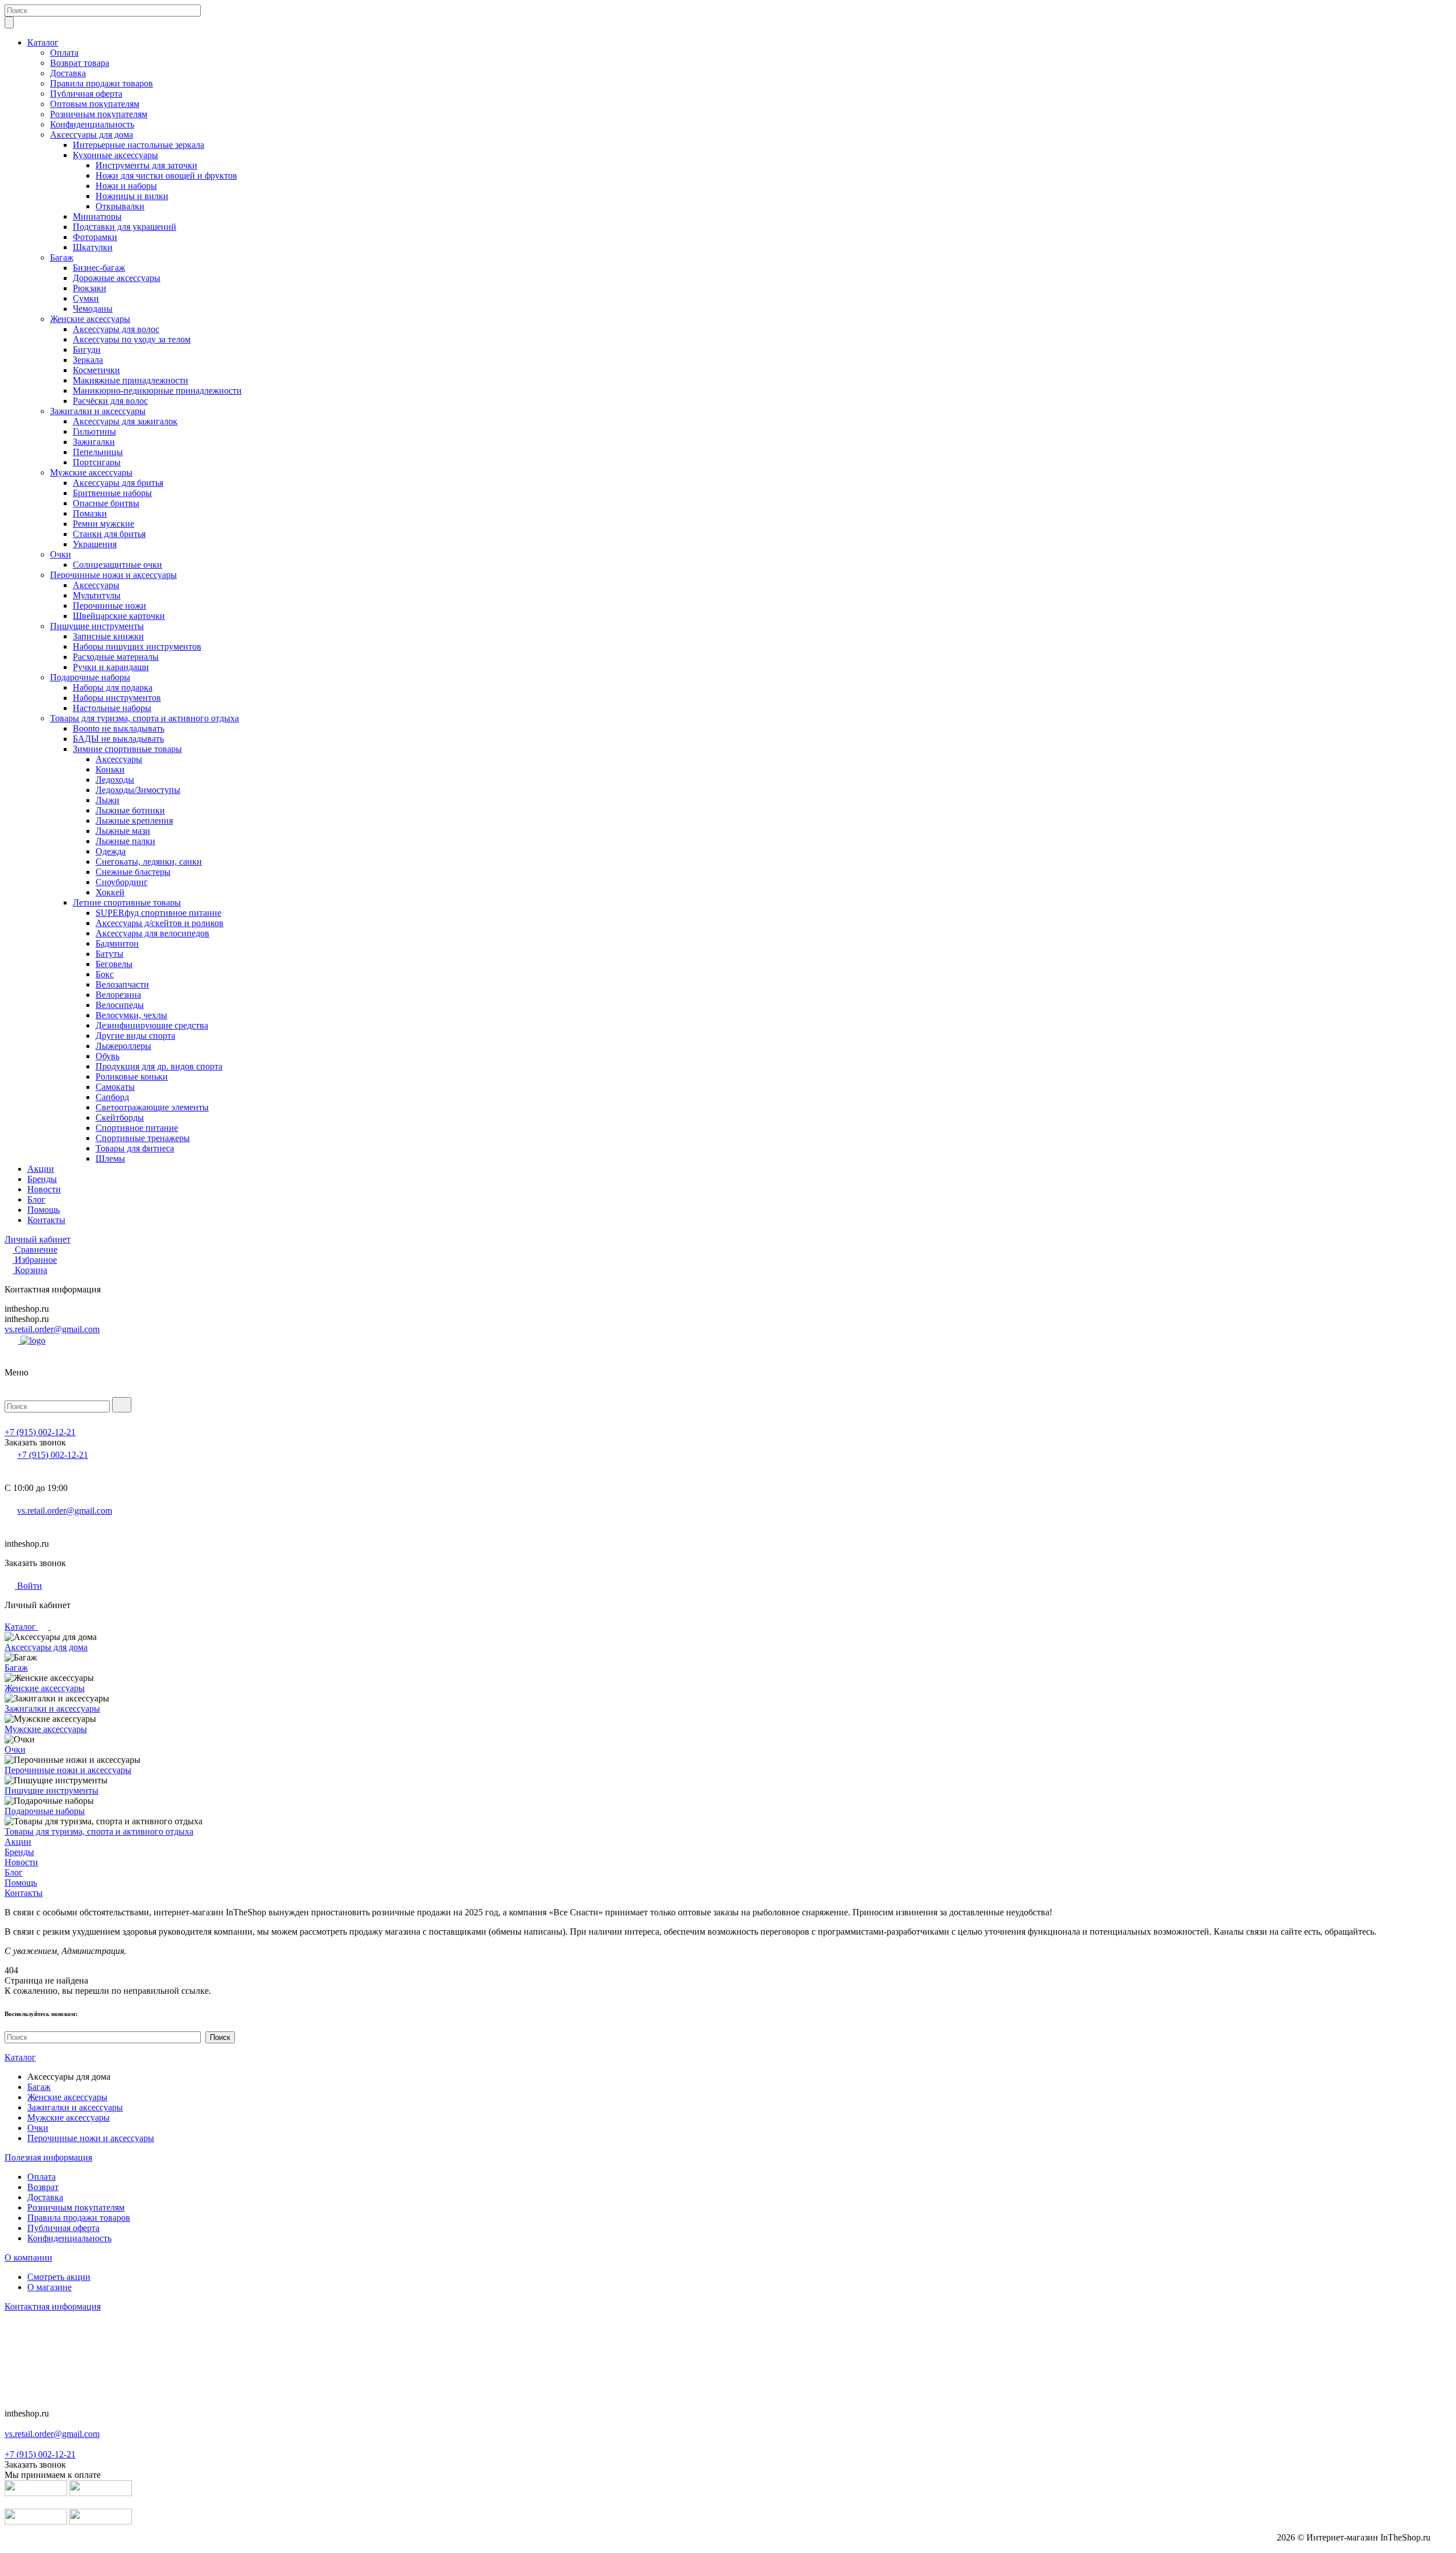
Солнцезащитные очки (117, 565)
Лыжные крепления (134, 821)
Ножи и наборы (126, 186)
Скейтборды (120, 1118)
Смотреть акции (59, 2277)
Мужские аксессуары (91, 472)
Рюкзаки (90, 288)
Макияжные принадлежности (131, 380)
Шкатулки (93, 247)
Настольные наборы (112, 708)
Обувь (107, 1056)
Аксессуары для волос (116, 329)
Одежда (111, 851)
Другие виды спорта (135, 1036)
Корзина (31, 1270)
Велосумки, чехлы (131, 1015)
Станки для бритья (109, 534)
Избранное (36, 1260)
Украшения (95, 544)
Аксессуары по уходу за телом (132, 339)
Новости (44, 1189)
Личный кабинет (38, 1239)
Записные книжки (108, 636)
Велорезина (118, 995)
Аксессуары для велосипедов (152, 933)
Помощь (44, 1210)
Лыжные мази (123, 831)
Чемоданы (93, 309)
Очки (61, 554)
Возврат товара (80, 63)
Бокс (105, 974)
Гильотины (94, 431)
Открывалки (120, 206)
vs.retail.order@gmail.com (52, 1329)
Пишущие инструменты (97, 626)
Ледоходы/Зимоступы (138, 790)
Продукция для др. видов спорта (159, 1066)
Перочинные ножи (109, 606)
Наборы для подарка (113, 687)
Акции (41, 1169)
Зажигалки (94, 442)
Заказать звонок (35, 1442)
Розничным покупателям (99, 114)
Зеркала (88, 360)
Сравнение (36, 1249)
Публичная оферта (86, 94)
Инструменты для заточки (146, 165)
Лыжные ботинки (130, 810)
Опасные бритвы (106, 503)
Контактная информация (53, 2306)
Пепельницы (98, 452)
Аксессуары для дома (92, 135)
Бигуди (87, 350)
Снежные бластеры (133, 872)
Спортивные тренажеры (143, 1138)
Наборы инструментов (117, 698)
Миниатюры (97, 216)
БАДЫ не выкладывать (118, 739)
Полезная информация (48, 2157)
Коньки (110, 769)
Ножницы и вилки (132, 196)
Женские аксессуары (90, 319)
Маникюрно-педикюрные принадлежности (157, 391)
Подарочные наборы (90, 677)
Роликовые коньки (132, 1077)
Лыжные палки (125, 841)
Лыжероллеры (123, 1046)
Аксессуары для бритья (118, 483)
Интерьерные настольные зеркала (138, 145)
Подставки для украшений (125, 227)
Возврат (43, 2187)
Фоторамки (95, 237)
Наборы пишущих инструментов (137, 646)
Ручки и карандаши (111, 667)
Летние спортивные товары (127, 902)
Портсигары (97, 462)
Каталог (43, 42)
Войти (28, 1586)
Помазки (90, 513)
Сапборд (112, 1097)
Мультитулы (97, 595)
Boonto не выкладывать (119, 728)
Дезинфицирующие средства (152, 1025)
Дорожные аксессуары (117, 278)
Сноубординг (122, 882)
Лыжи (107, 800)
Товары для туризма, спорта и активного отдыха (144, 718)
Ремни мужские (104, 524)
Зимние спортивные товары (127, 749)
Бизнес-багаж (99, 268)
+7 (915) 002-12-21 (40, 1432)
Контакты (46, 1220)
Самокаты (115, 1087)
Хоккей (110, 892)
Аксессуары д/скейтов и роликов (160, 923)
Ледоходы (115, 780)
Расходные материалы (116, 657)
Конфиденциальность (92, 124)
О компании (28, 2257)
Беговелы (114, 964)
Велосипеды (120, 1005)
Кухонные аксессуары (115, 155)
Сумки (86, 298)
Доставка (68, 73)
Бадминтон (117, 943)
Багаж (62, 257)
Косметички (96, 370)
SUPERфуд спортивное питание (158, 913)
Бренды (42, 1179)
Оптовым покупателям (95, 104)
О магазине (49, 2287)
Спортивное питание (137, 1128)
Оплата (64, 53)
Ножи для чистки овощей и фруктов (166, 175)
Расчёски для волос (110, 401)
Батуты (109, 954)
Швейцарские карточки (119, 616)
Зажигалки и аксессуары (98, 411)
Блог (36, 1199)
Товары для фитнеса (135, 1148)
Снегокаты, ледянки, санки (149, 862)
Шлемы (110, 1158)
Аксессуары (96, 585)
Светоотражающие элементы (152, 1107)
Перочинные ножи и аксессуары (113, 575)
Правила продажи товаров (102, 83)
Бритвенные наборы (112, 493)
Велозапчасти (122, 984)
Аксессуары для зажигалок (125, 421)
